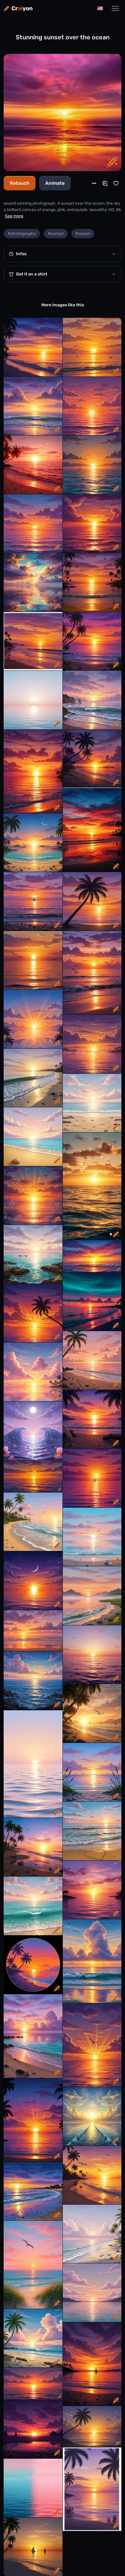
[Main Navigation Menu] (115, 8)
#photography (22, 234)
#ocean (83, 234)
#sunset (56, 234)
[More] (94, 183)
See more (14, 216)
